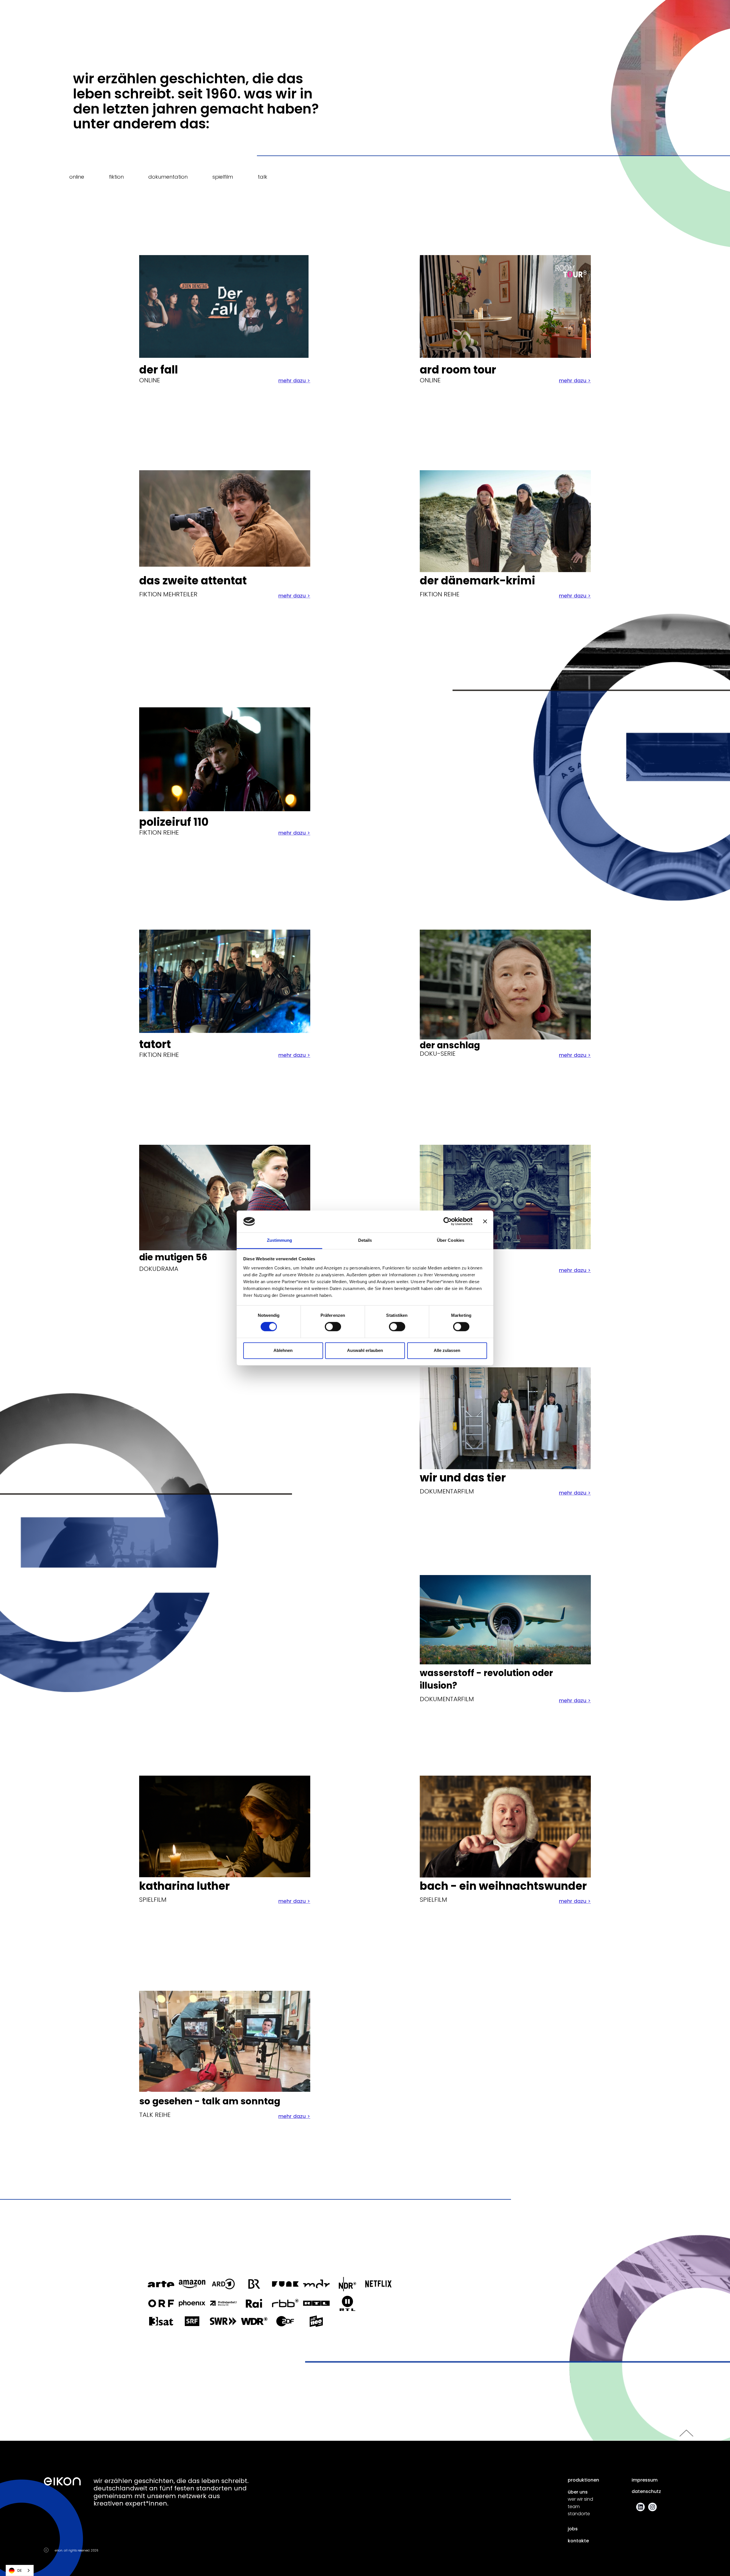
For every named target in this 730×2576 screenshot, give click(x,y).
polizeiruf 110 (174, 822)
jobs (573, 2529)
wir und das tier (463, 1478)
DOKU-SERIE (438, 1054)
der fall (159, 370)
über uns (578, 2492)
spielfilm (223, 177)
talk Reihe (155, 2115)
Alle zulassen (447, 1350)
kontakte (578, 2541)
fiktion (116, 177)
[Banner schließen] (485, 1222)
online (77, 177)
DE (20, 2570)
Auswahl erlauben (365, 1350)
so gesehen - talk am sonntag (210, 2101)
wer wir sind (580, 2499)
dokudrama (159, 1269)
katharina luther (184, 1886)
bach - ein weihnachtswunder (503, 1886)
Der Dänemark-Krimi (477, 581)
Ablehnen (283, 1350)
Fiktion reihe (159, 1055)
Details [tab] (365, 1240)
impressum (645, 2480)
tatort (155, 1044)
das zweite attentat (193, 581)
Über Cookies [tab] (451, 1240)
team (574, 2507)
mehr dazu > (294, 381)
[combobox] (20, 2570)
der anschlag (450, 1045)
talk (262, 177)
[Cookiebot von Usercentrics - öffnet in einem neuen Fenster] (448, 1222)
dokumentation (168, 177)
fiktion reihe (440, 594)
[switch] (333, 1327)
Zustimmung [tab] (280, 1240)
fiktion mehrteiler (168, 594)
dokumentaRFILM (447, 1699)
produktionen (583, 2480)
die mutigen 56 (173, 1257)
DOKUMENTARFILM (447, 1491)
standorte (579, 2514)
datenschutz (646, 2492)
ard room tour (458, 370)
